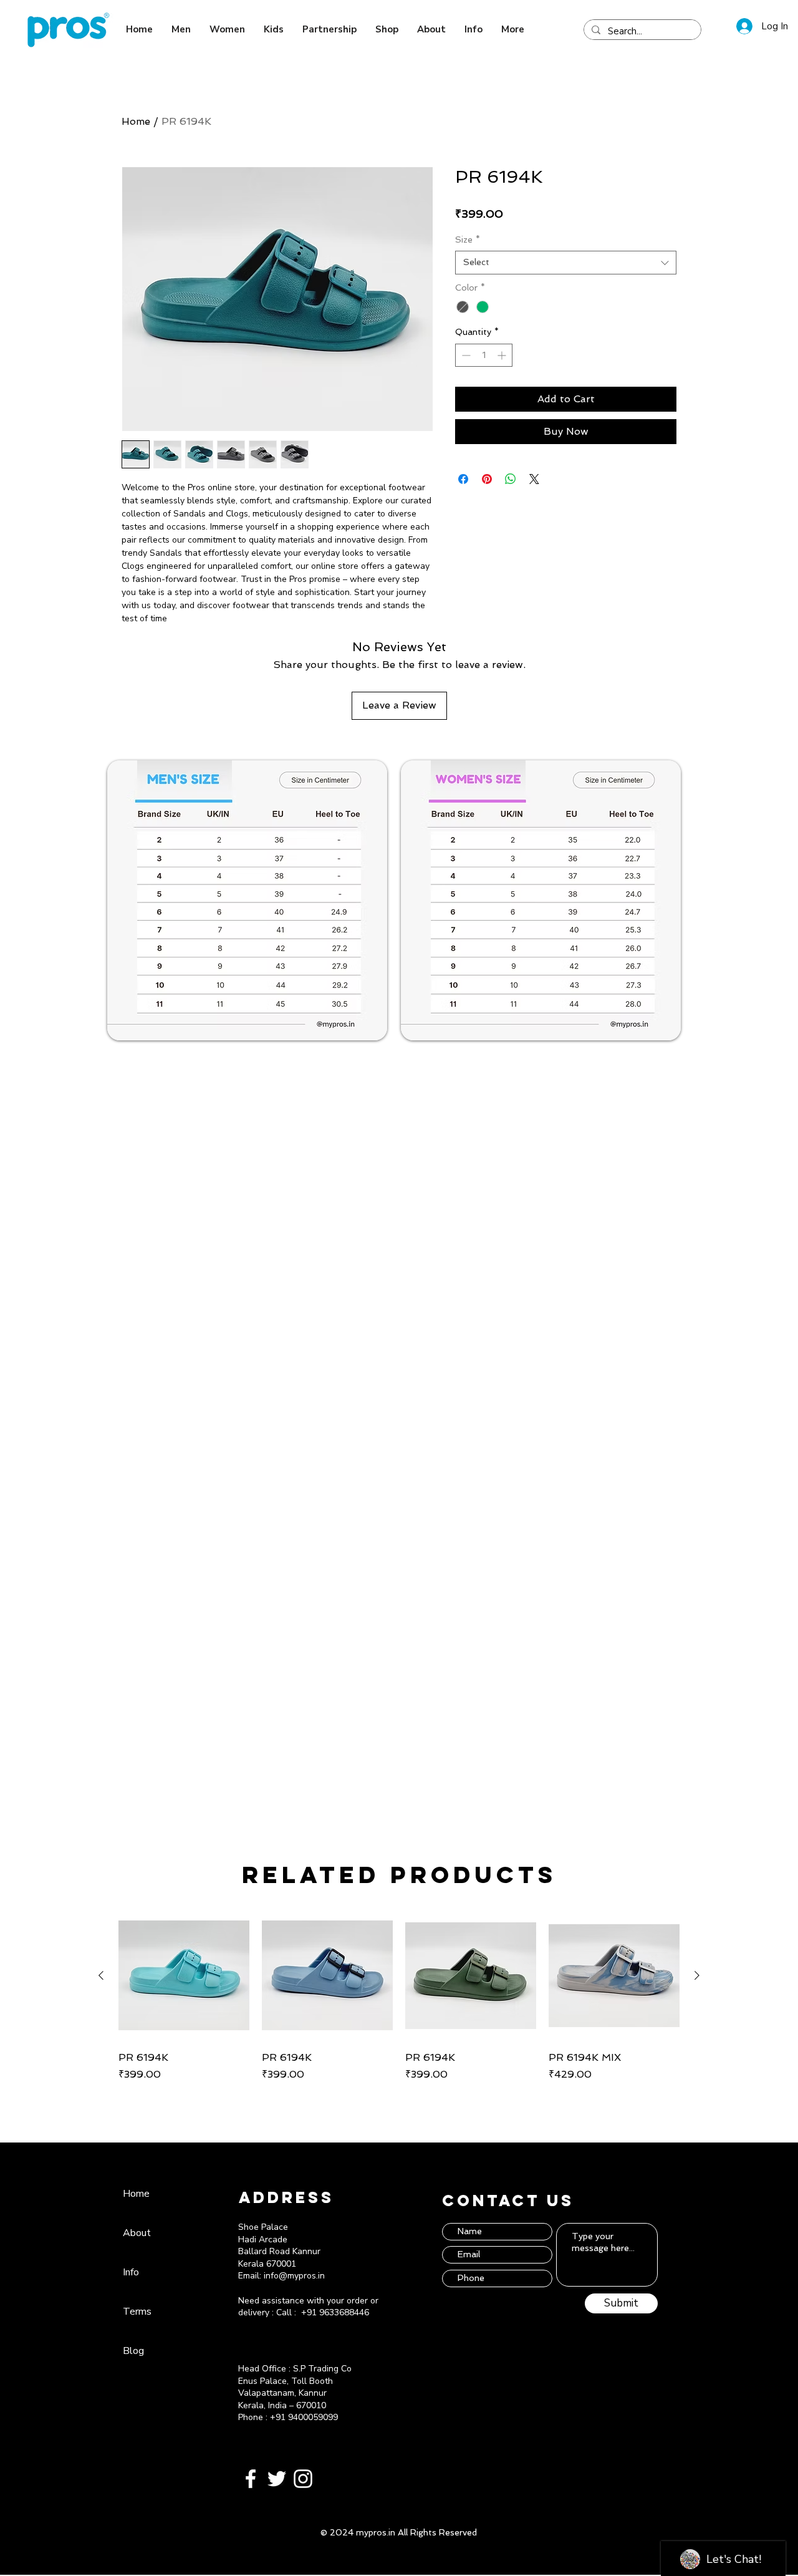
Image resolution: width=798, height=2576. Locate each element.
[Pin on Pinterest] (487, 479)
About (137, 2233)
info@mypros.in (294, 2276)
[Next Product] (697, 1975)
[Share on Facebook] (463, 479)
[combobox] (566, 263)
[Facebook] (251, 2479)
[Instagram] (303, 2479)
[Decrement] (465, 355)
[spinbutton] (484, 355)
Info (131, 2272)
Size (468, 240)
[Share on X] (534, 479)
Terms (137, 2312)
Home (136, 121)
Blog (133, 2351)
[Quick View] (184, 1975)
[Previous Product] (101, 1975)
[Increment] (503, 355)
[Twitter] (277, 2479)
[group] (399, 1996)
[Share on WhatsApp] (511, 479)
